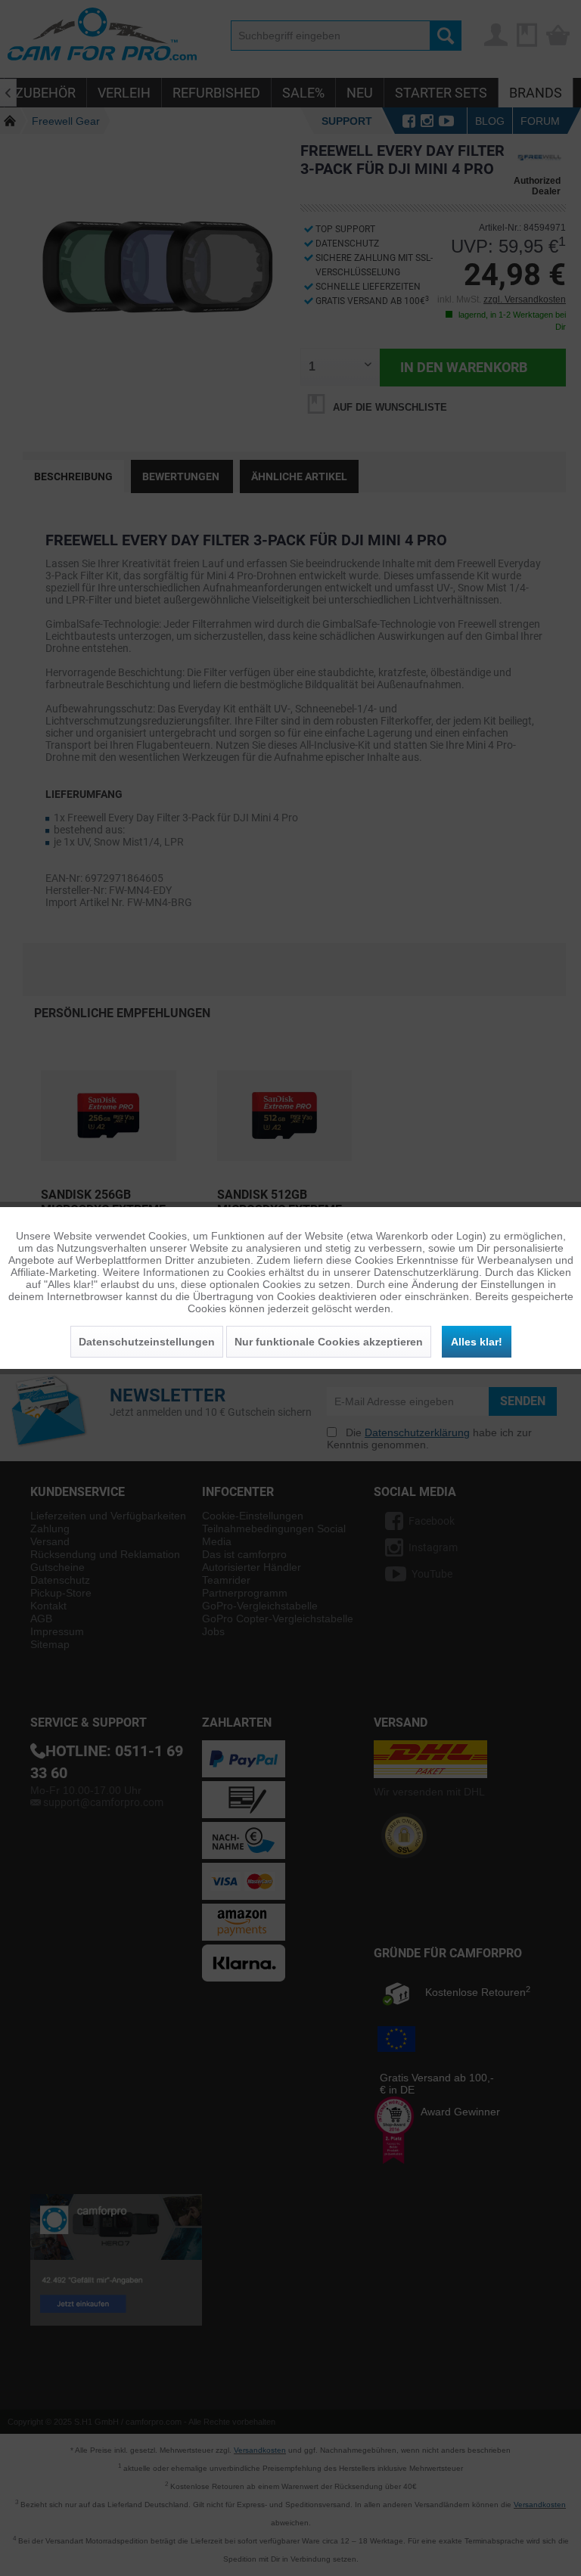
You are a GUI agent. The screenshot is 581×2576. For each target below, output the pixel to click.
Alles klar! (477, 1342)
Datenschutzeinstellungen (147, 1342)
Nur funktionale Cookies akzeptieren (329, 1342)
